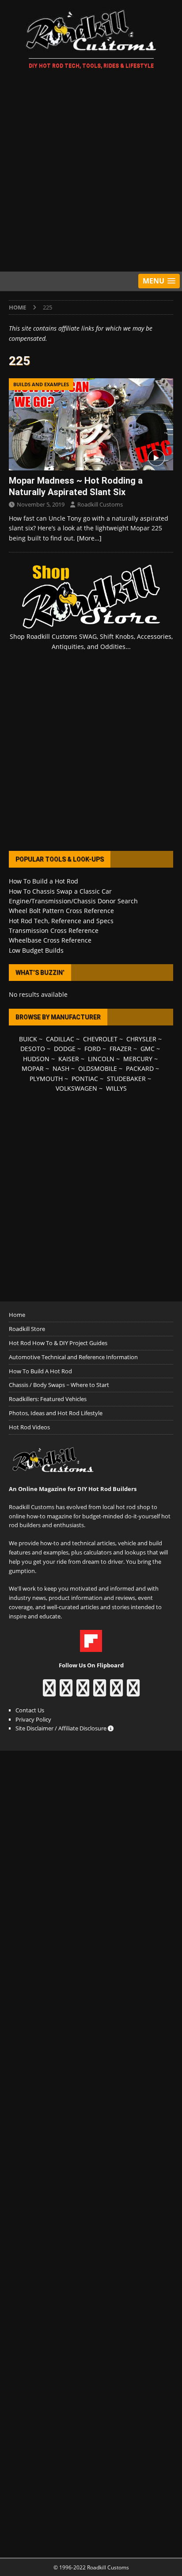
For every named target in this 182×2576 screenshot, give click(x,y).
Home (17, 1315)
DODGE (65, 1049)
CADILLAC (60, 1039)
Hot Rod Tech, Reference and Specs (61, 921)
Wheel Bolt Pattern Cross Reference (61, 911)
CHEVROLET (100, 1039)
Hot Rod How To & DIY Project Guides (58, 1343)
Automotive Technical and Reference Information (73, 1357)
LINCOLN (101, 1059)
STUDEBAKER (126, 1079)
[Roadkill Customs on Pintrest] (83, 1692)
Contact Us (30, 1710)
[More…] (89, 538)
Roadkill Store (27, 1329)
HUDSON (36, 1059)
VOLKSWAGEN (76, 1088)
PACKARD (140, 1068)
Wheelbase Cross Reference (50, 940)
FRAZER (121, 1049)
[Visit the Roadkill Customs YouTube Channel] (133, 1692)
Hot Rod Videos (29, 1427)
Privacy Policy (33, 1719)
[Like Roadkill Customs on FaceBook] (49, 1692)
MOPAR (33, 1068)
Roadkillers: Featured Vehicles (48, 1399)
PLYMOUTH (46, 1079)
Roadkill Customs (100, 504)
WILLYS (116, 1088)
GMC (148, 1049)
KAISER (69, 1059)
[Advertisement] (91, 172)
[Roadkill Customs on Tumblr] (100, 1692)
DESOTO (33, 1049)
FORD (93, 1049)
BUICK (28, 1039)
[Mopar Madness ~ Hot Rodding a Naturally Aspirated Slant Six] (91, 424)
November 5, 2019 (41, 504)
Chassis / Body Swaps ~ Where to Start (59, 1385)
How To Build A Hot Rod (40, 1371)
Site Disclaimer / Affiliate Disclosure (62, 1728)
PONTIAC (85, 1079)
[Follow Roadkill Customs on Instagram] (66, 1692)
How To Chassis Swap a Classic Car (60, 891)
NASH (61, 1068)
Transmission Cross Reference (54, 930)
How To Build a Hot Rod (44, 881)
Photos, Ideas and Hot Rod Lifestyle (56, 1413)
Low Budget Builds (36, 950)
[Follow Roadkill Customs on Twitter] (116, 1692)
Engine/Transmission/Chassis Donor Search (73, 901)
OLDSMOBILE (98, 1068)
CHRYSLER (141, 1039)
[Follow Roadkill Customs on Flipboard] (91, 1647)
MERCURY (138, 1059)
